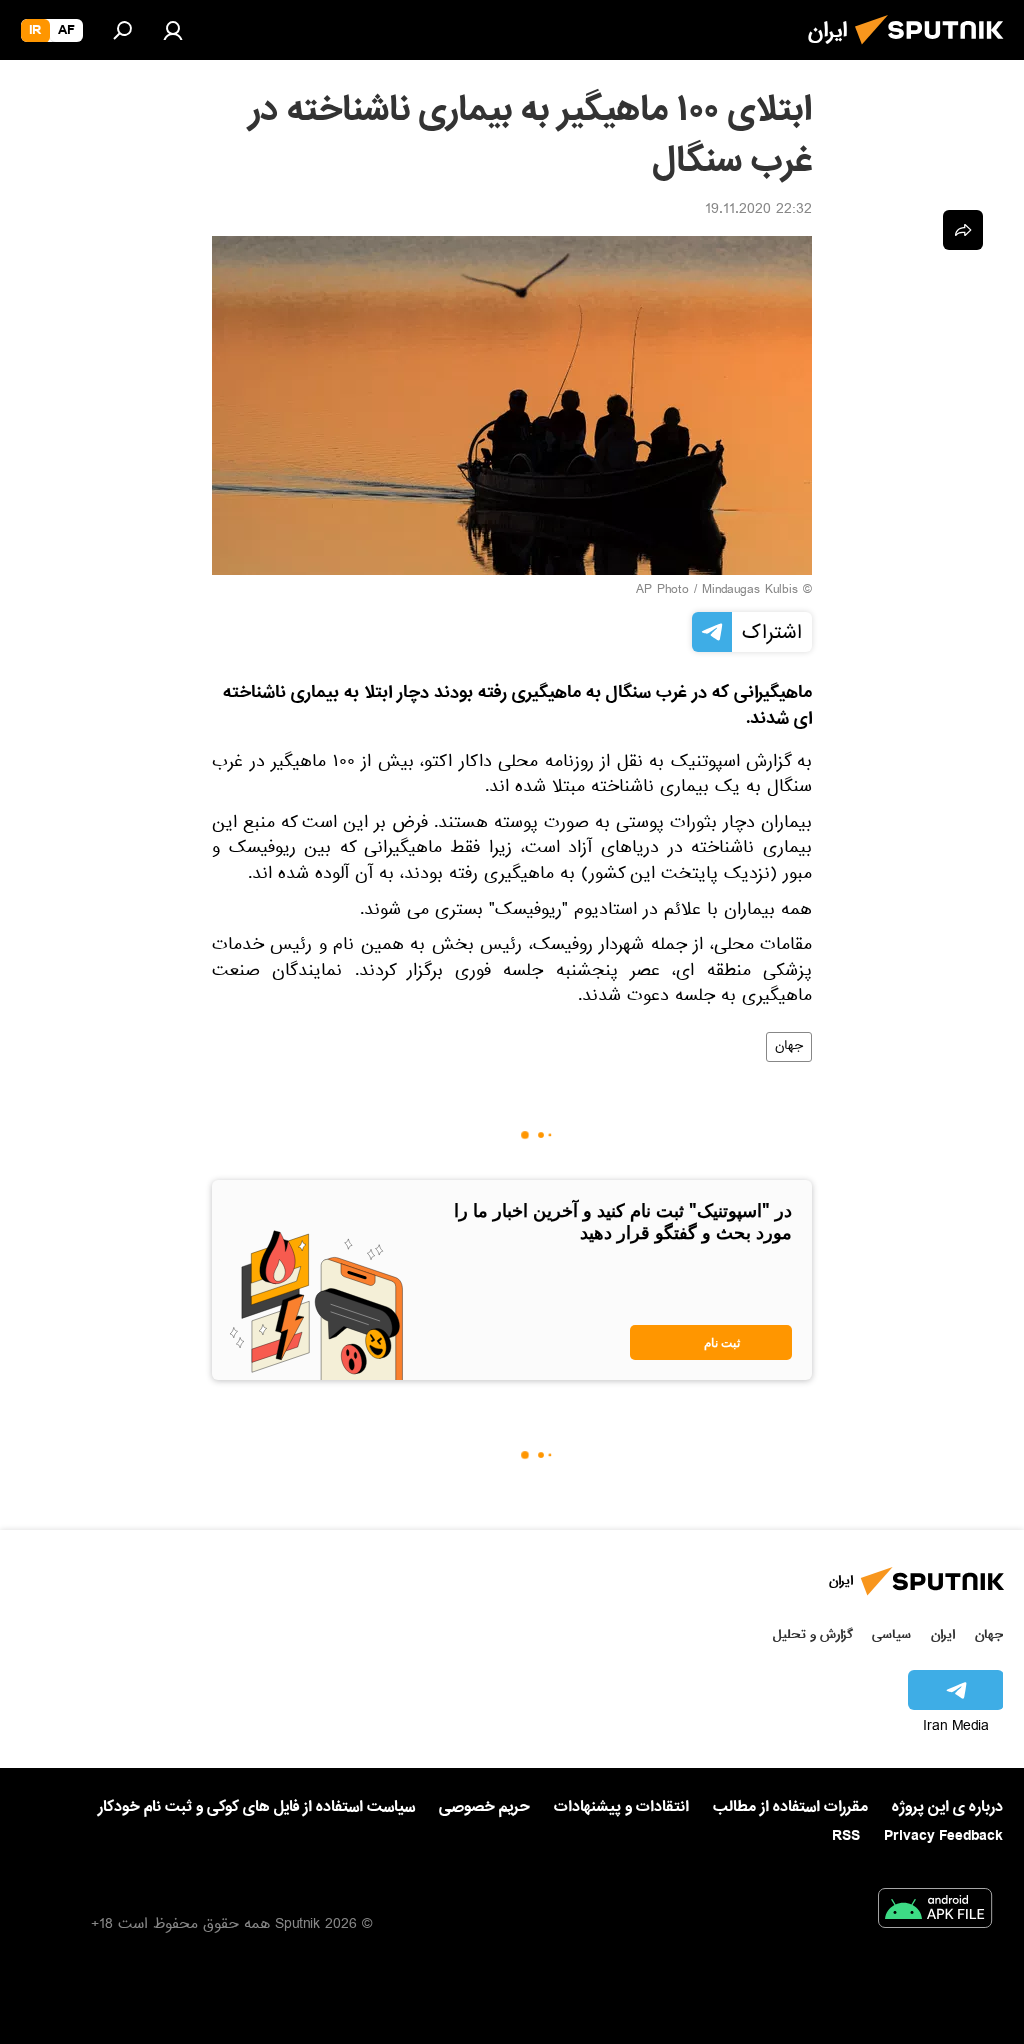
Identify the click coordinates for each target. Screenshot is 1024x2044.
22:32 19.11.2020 (758, 211)
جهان (789, 1047)
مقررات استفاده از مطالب (790, 1807)
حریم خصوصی (484, 1807)
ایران (943, 1634)
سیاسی (891, 1634)
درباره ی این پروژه (947, 1807)
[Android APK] (935, 1912)
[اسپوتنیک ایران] (935, 50)
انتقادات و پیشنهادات (621, 1807)
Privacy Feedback (943, 1836)
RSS (846, 1836)
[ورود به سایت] (173, 30)
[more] (963, 230)
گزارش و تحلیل (813, 1634)
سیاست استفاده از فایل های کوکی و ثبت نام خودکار (256, 1807)
